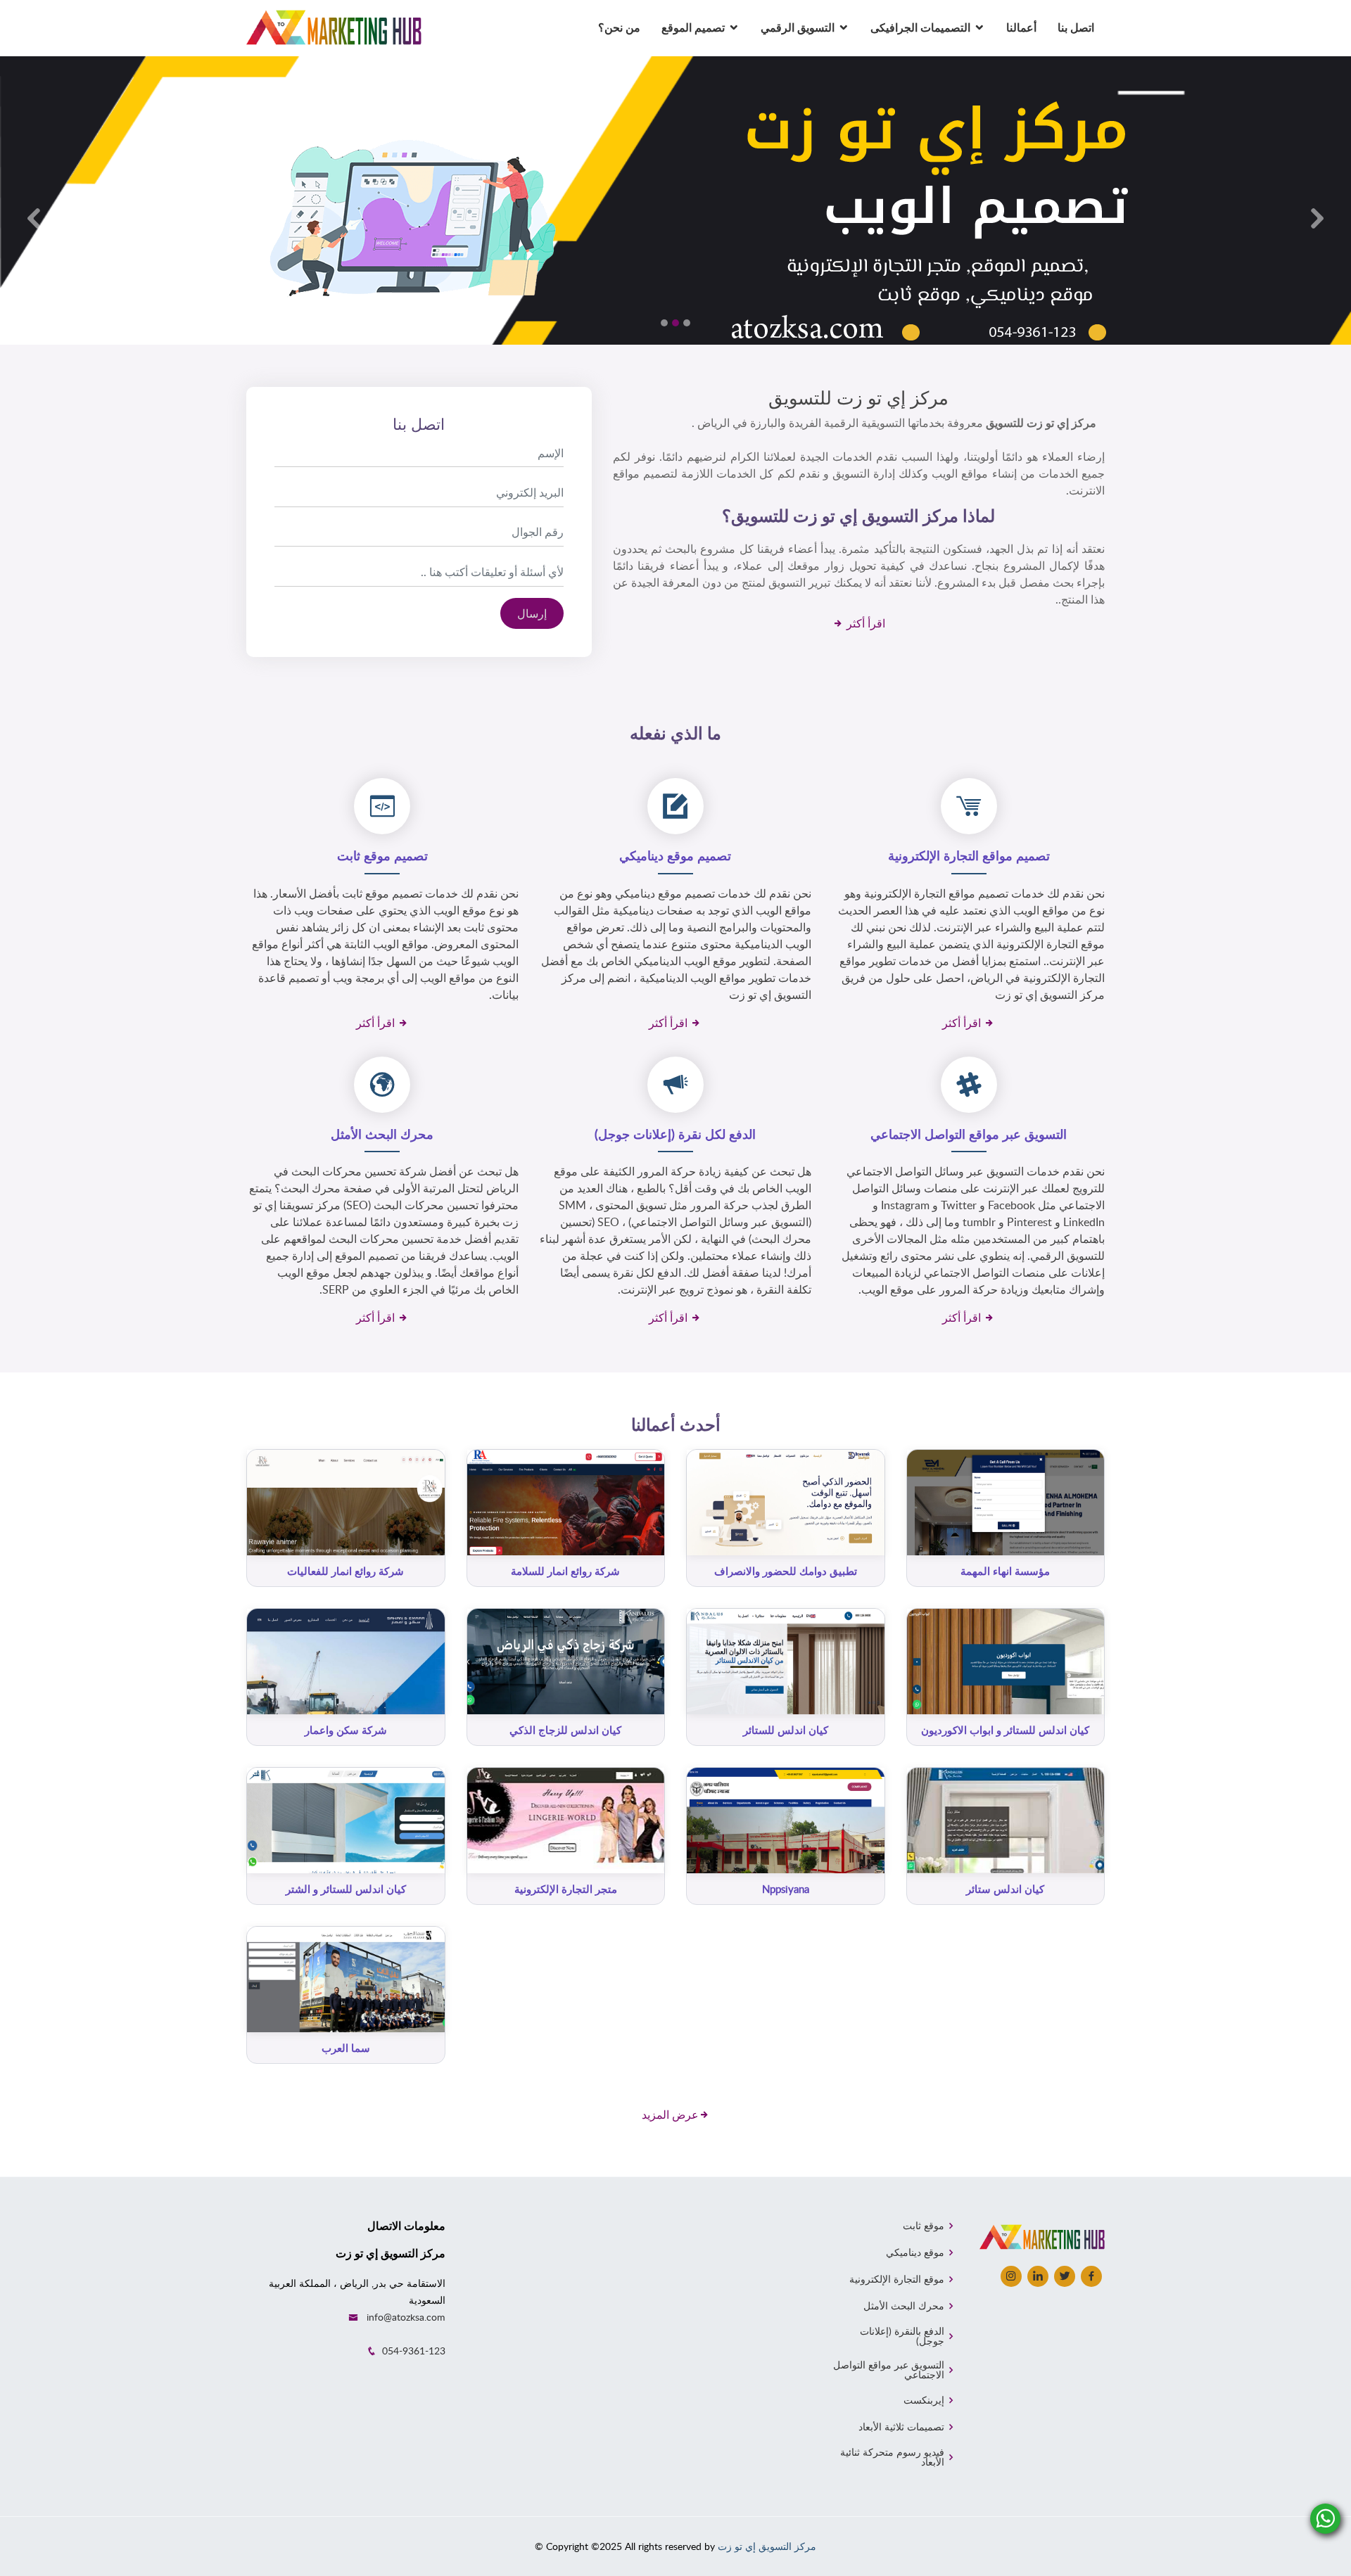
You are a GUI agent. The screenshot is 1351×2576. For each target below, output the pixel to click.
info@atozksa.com (406, 2317)
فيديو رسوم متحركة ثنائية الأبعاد (892, 2457)
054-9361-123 (414, 2351)
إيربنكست (924, 2400)
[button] (34, 218)
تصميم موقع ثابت (382, 855)
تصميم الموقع (693, 27)
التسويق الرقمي (798, 27)
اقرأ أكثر (864, 623)
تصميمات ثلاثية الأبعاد (901, 2427)
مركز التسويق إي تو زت (767, 2546)
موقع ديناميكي (915, 2252)
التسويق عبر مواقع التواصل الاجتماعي (969, 1134)
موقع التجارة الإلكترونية (897, 2279)
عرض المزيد (670, 2115)
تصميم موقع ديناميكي (675, 855)
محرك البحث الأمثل (382, 1134)
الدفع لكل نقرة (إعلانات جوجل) (675, 1134)
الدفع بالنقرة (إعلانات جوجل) (902, 2336)
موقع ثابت (924, 2226)
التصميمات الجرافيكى (920, 27)
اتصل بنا (1076, 27)
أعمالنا (1021, 27)
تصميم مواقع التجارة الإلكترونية (969, 855)
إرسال (532, 613)
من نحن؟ (619, 27)
